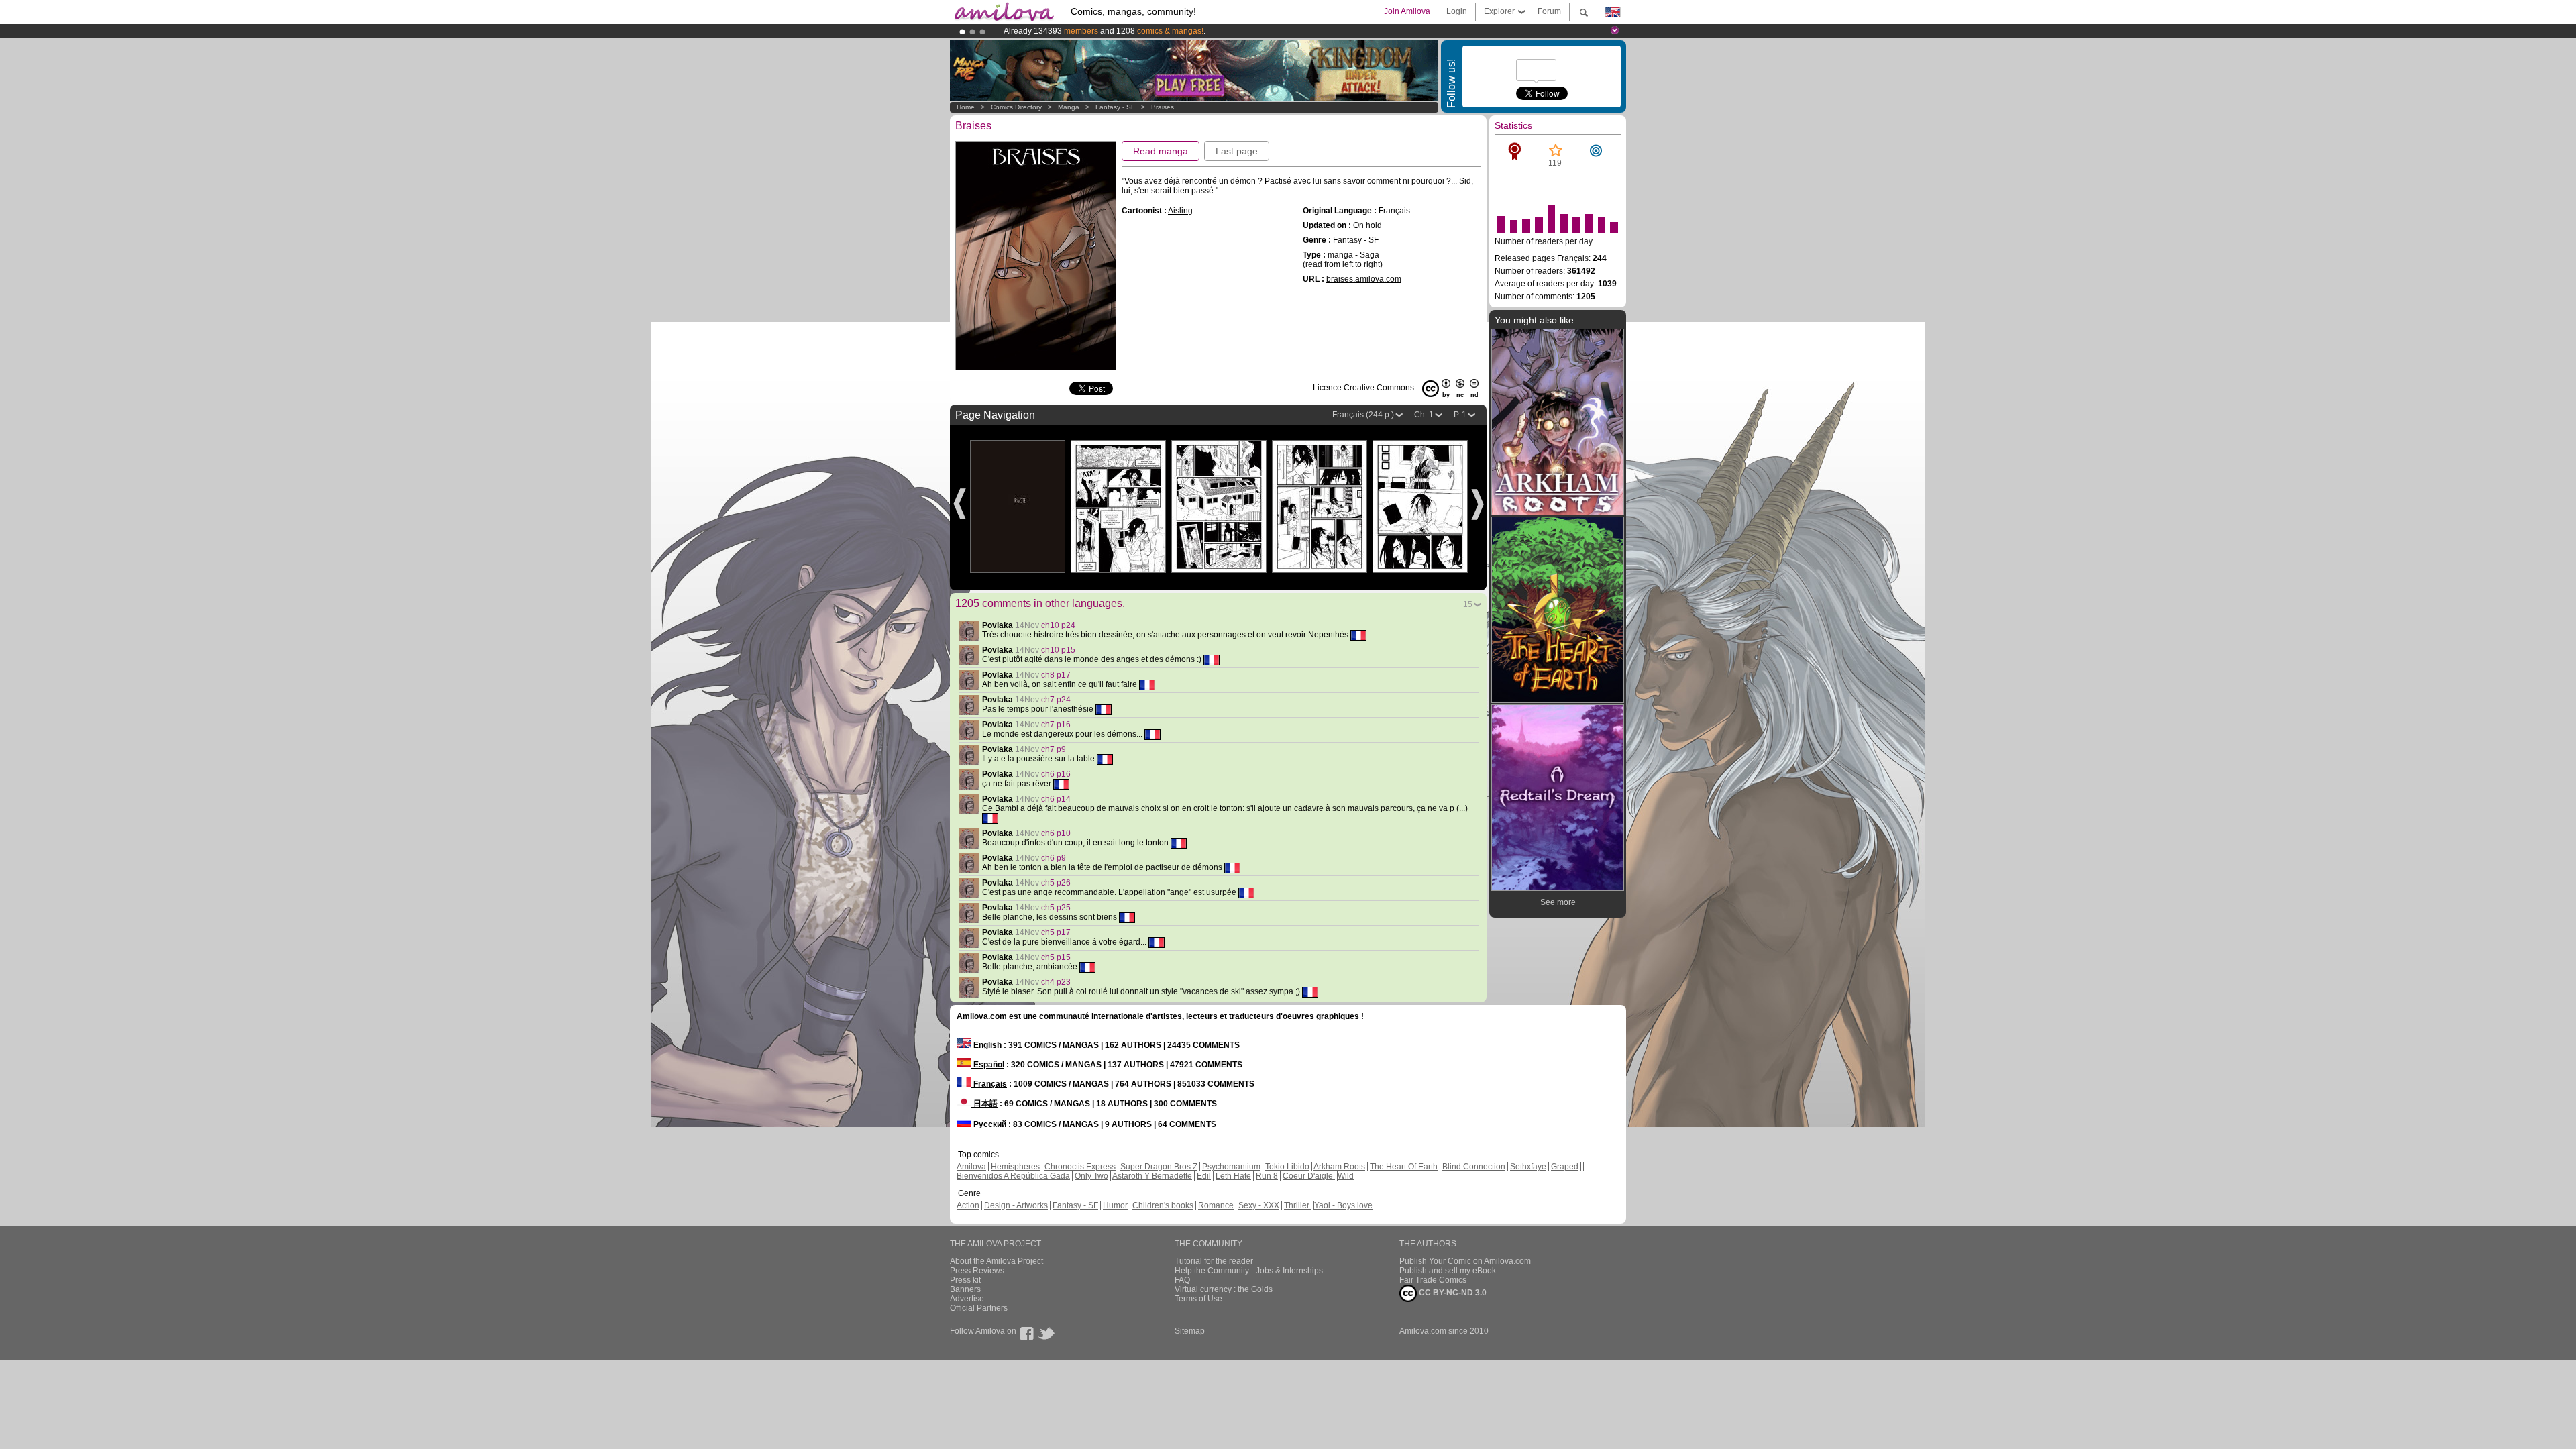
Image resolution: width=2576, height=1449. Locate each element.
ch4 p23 (1056, 982)
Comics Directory (1016, 107)
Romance (1216, 1205)
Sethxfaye (1528, 1167)
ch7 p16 (1056, 724)
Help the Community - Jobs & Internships (1249, 1271)
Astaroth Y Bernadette (1152, 1176)
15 (1468, 604)
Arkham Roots (1339, 1167)
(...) (1462, 808)
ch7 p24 (1056, 700)
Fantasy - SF (1115, 107)
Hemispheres (1015, 1167)
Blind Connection (1474, 1167)
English (986, 1045)
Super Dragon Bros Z (1159, 1167)
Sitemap (1190, 1331)
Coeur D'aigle (1309, 1176)
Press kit (965, 1280)
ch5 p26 (1056, 883)
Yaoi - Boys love (1343, 1205)
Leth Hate (1233, 1176)
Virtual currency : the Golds (1224, 1289)
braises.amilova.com (1364, 279)
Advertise (967, 1299)
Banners (965, 1289)
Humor (1115, 1205)
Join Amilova (1407, 11)
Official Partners (979, 1308)
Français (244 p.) (1363, 415)
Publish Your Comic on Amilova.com (1465, 1261)
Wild (1346, 1176)
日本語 (984, 1104)
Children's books (1163, 1205)
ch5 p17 (1056, 932)
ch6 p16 (1056, 774)
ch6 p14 (1056, 799)
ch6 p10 (1056, 833)
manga (1069, 107)
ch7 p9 (1054, 749)
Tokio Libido (1287, 1167)
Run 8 (1267, 1176)
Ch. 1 (1424, 415)
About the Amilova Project (997, 1261)
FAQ (1182, 1280)
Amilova (971, 1167)
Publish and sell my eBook (1448, 1271)
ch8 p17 (1056, 675)
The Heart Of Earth (1404, 1167)
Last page (1237, 151)
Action (968, 1205)
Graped (1565, 1167)
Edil (1204, 1176)
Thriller (1298, 1205)
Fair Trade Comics (1433, 1280)
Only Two (1091, 1176)
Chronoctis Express (1080, 1167)
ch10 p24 (1058, 625)
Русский (989, 1124)
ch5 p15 (1056, 957)
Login (1457, 11)
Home (966, 107)
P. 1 (1460, 415)
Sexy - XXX (1259, 1205)
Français (989, 1084)
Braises (1163, 107)
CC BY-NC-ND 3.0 (1452, 1293)
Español (988, 1065)
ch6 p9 (1054, 858)
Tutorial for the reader (1214, 1261)
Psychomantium (1231, 1167)
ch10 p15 (1058, 650)
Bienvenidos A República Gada (1013, 1176)
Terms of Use (1198, 1299)
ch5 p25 (1056, 908)
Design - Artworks (1016, 1205)
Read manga (1161, 151)
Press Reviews (977, 1271)
